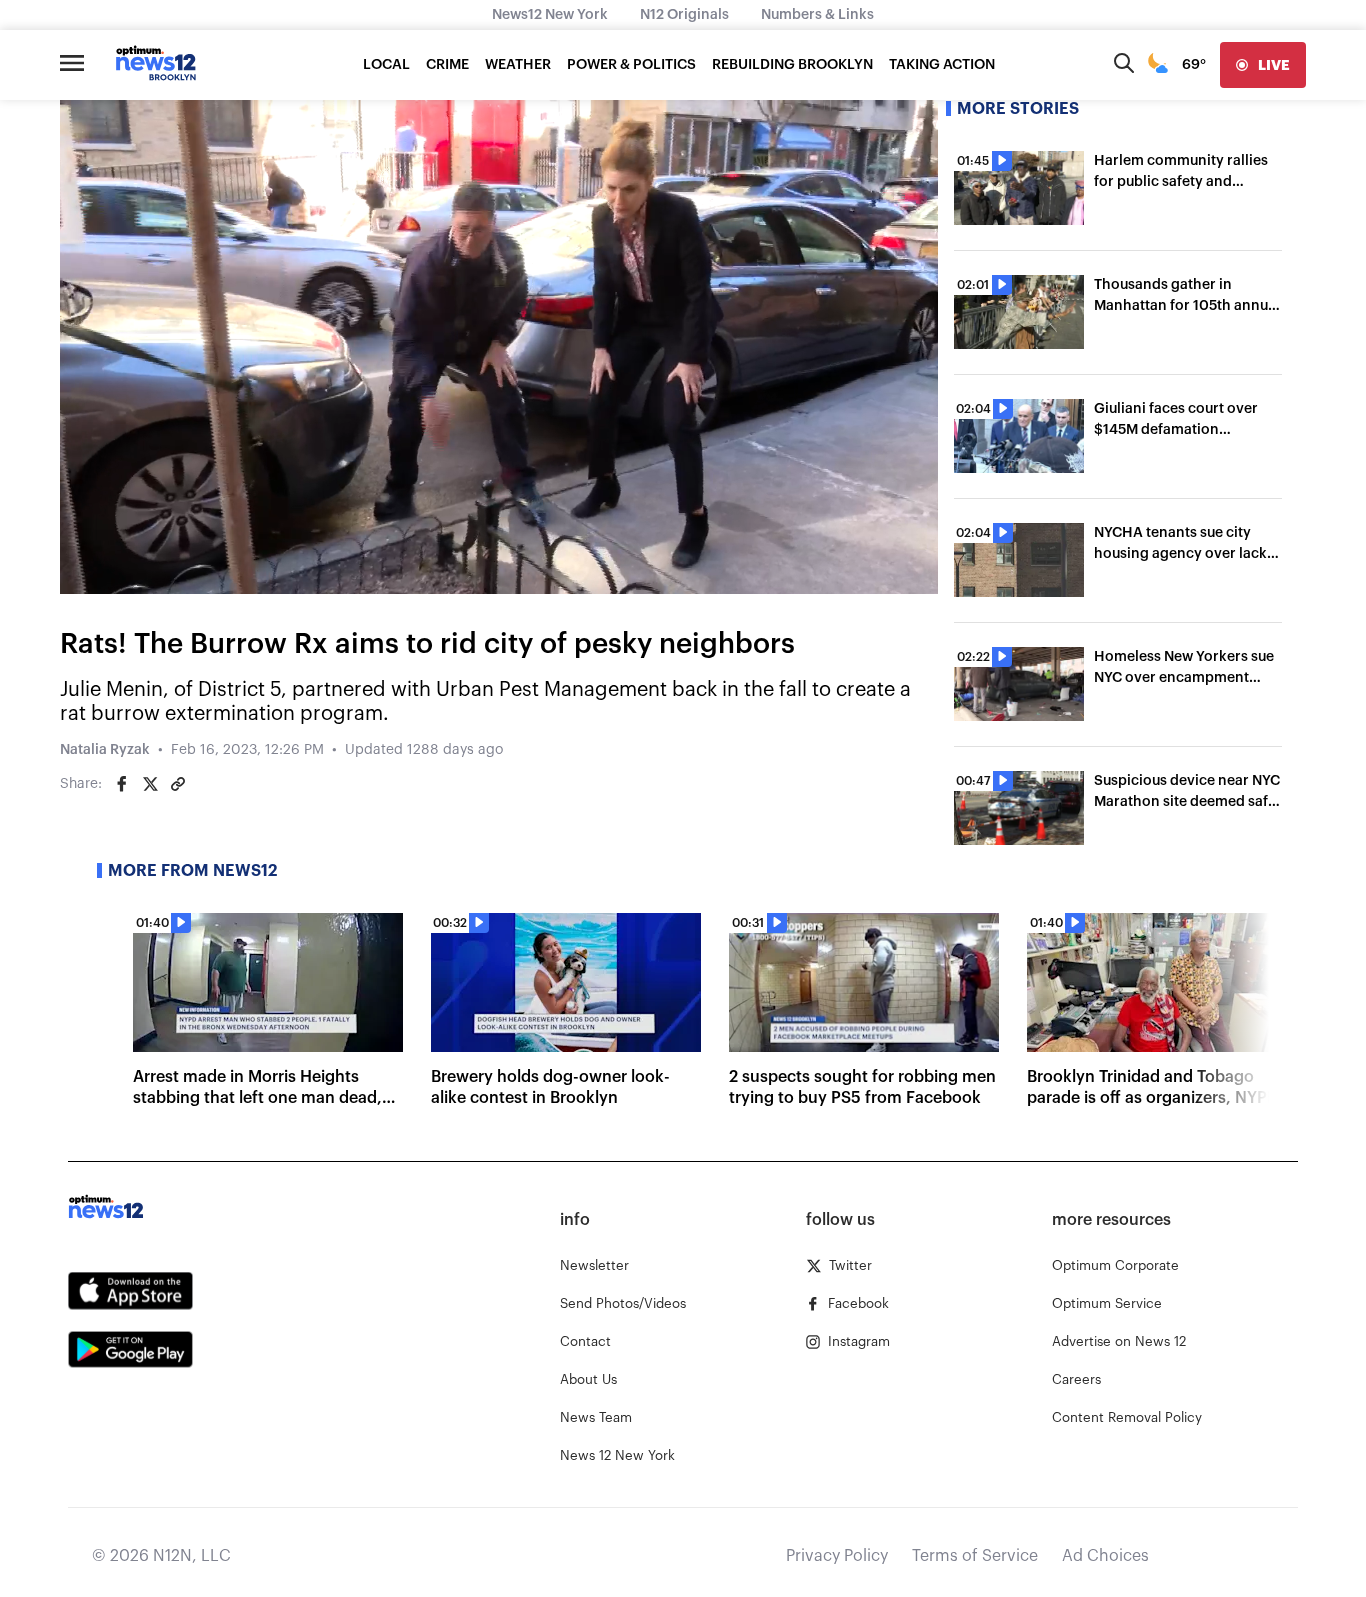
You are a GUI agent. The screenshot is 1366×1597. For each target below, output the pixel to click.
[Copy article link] (178, 784)
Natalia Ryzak (105, 750)
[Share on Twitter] (150, 784)
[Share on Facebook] (122, 784)
